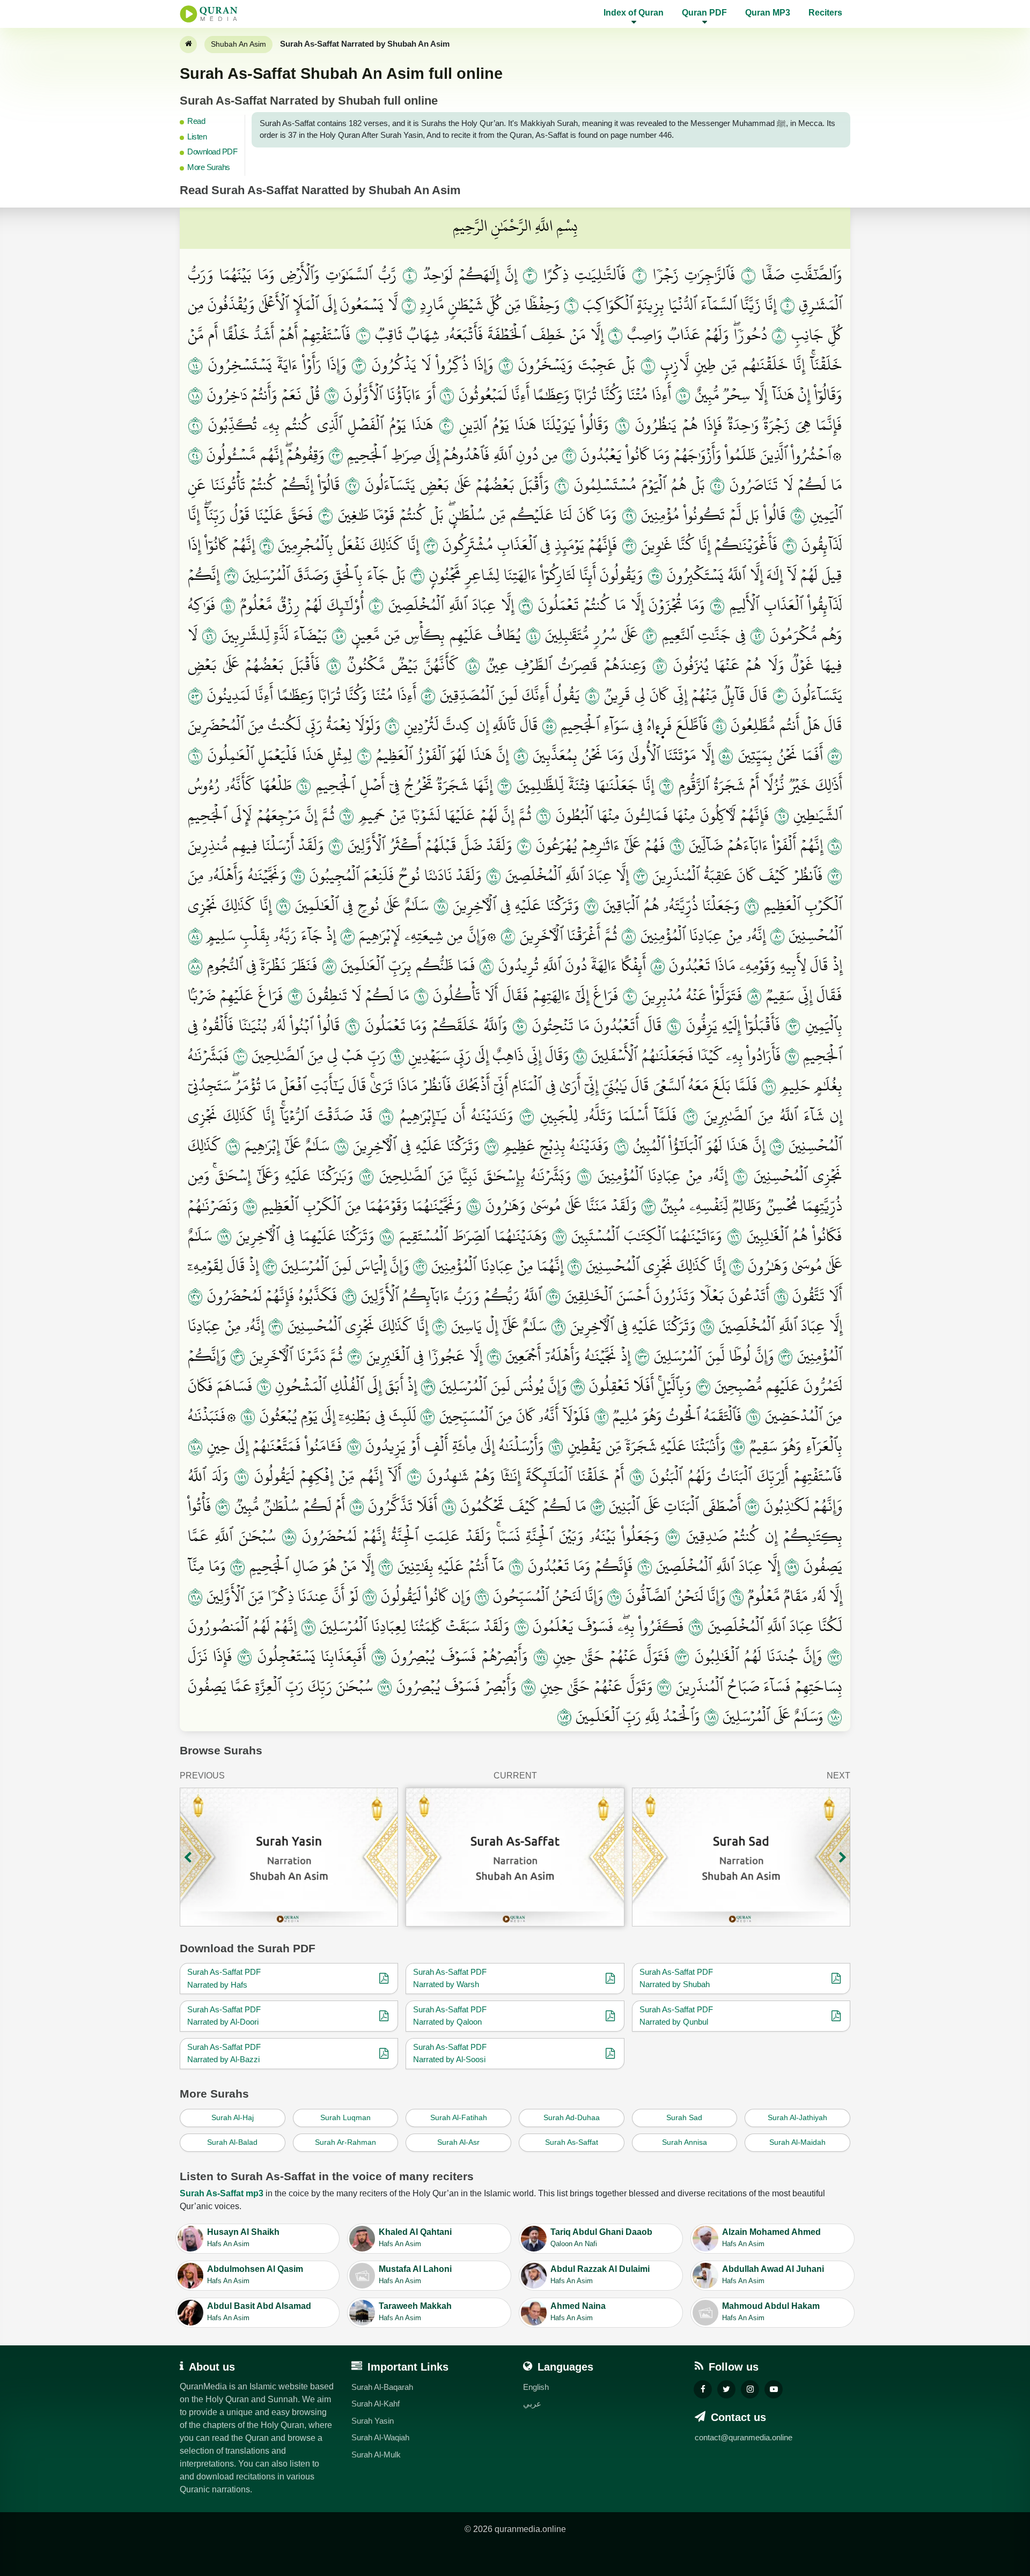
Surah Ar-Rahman (345, 2142)
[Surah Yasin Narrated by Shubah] (289, 1857)
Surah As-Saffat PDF (224, 1972)
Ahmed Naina (578, 2312)
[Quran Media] (209, 14)
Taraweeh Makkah (415, 2312)
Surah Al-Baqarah (382, 2387)
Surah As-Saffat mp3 (222, 2193)
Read (196, 121)
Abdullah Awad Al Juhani (773, 2275)
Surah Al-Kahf (376, 2404)
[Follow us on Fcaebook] (703, 2389)
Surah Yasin (373, 2421)
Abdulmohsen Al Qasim (255, 2275)
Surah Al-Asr (458, 2142)
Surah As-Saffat (572, 2142)
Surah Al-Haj (233, 2117)
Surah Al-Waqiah (380, 2437)
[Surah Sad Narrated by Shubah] (741, 1857)
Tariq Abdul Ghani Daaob (601, 2238)
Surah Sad (684, 2117)
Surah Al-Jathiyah (797, 2117)
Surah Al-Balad (232, 2142)
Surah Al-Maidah (797, 2142)
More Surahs (209, 167)
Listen (197, 136)
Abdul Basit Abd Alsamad (259, 2312)
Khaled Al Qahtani (415, 2238)
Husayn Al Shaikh (243, 2238)
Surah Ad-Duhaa (572, 2117)
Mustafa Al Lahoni (415, 2275)
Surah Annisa (685, 2142)
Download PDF (212, 152)
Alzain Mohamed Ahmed (771, 2238)
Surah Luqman (345, 2117)
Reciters (825, 13)
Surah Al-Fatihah (459, 2117)
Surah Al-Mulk (376, 2455)
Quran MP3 (768, 13)
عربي (532, 2404)
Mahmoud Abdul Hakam (771, 2312)
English (536, 2387)
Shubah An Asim (238, 44)
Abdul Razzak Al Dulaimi (600, 2275)
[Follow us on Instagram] (750, 2389)
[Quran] (188, 45)
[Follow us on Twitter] (726, 2389)
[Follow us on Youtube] (774, 2389)
